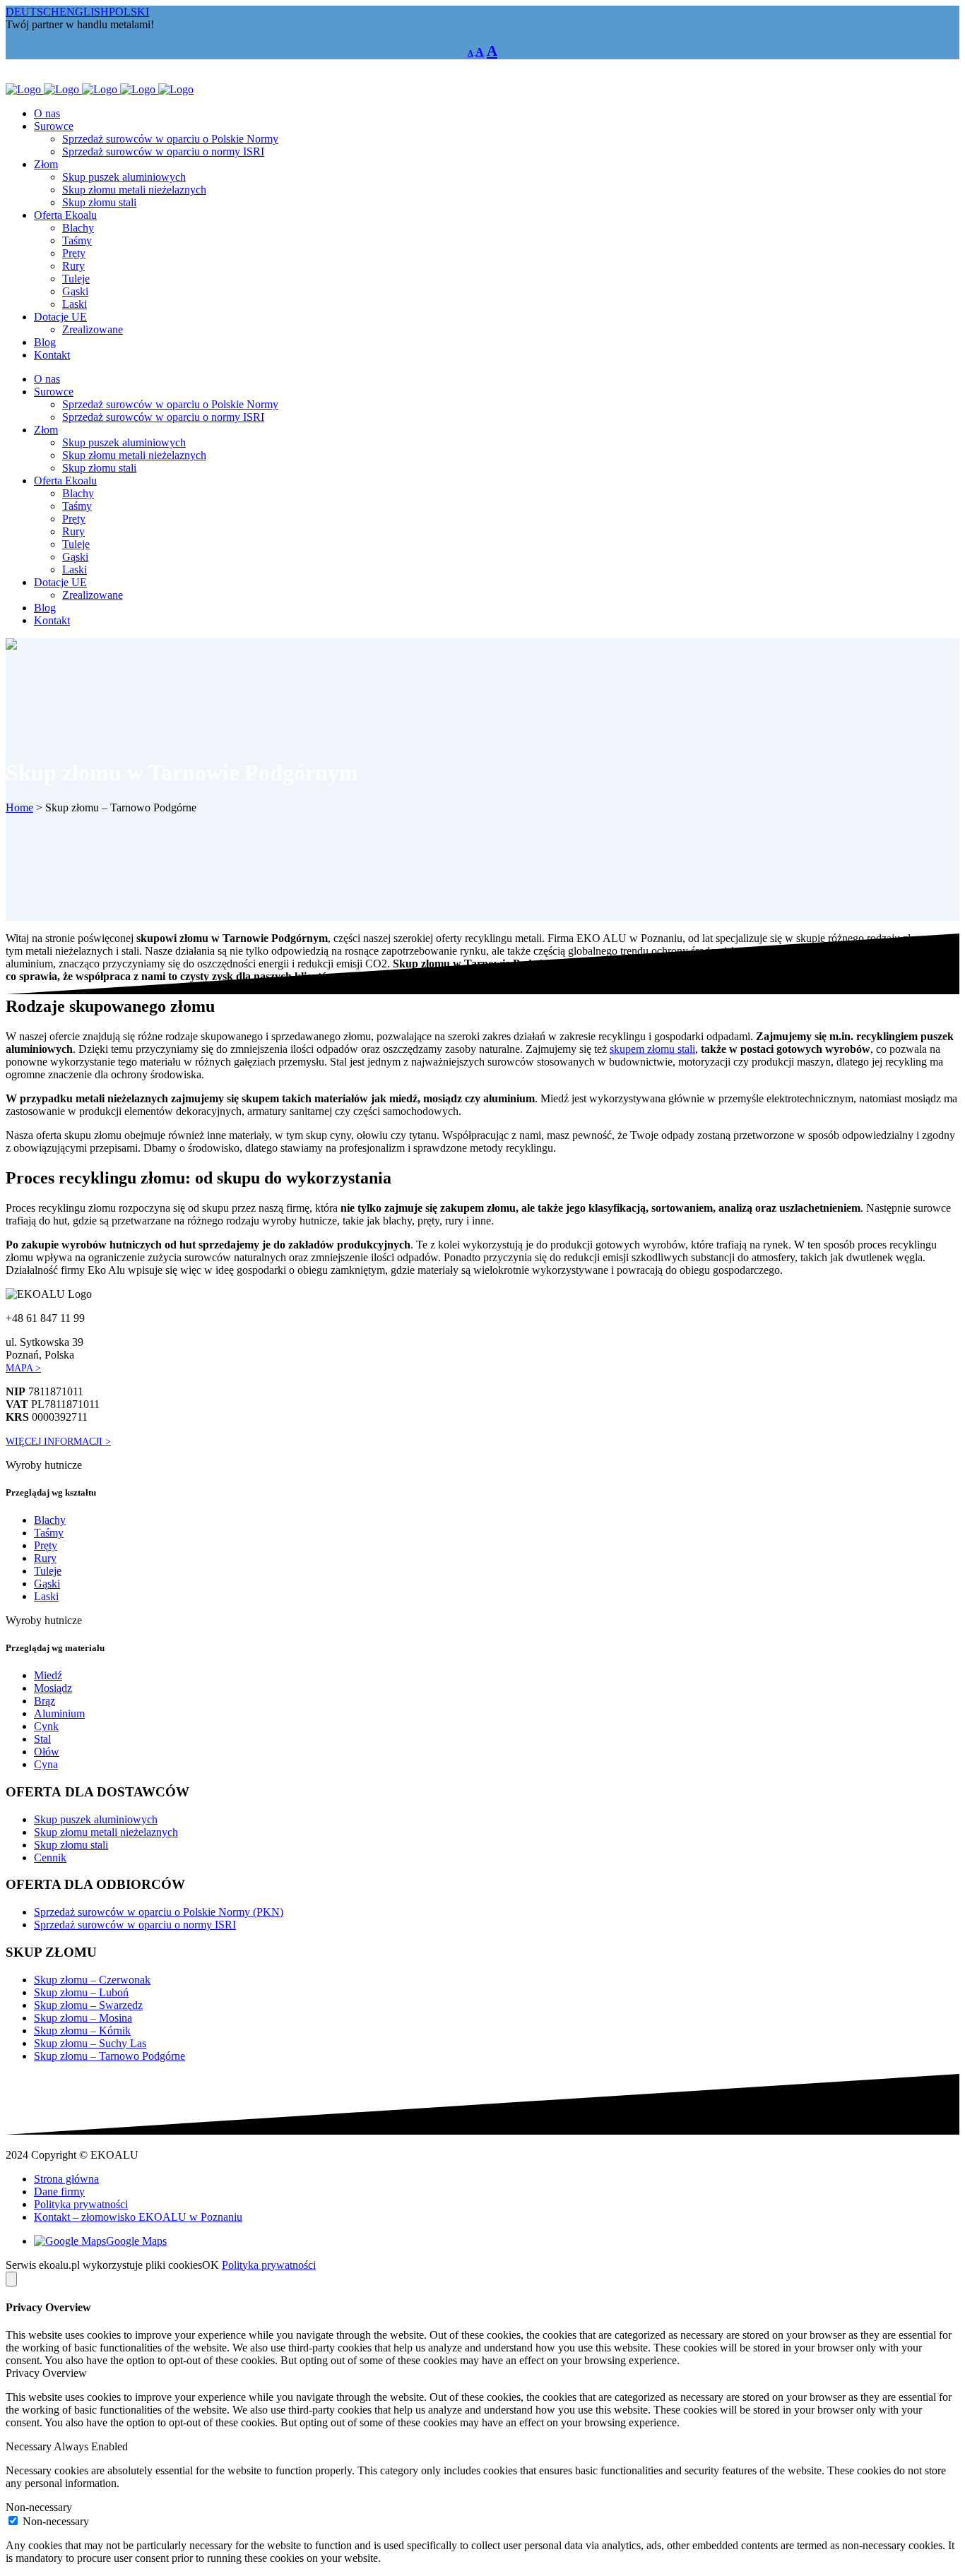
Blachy (50, 1520)
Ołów (47, 1752)
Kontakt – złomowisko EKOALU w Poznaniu (138, 2217)
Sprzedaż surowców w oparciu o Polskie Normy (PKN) (159, 1912)
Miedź (48, 1675)
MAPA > (23, 1368)
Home (19, 807)
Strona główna (66, 2179)
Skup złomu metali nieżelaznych (106, 1832)
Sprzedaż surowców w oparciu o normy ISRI (135, 1925)
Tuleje (48, 1571)
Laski (46, 1596)
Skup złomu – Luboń (81, 1992)
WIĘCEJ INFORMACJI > (58, 1441)
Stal (42, 1739)
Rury (45, 1558)
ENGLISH (84, 12)
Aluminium (59, 1713)
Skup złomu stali (71, 1845)
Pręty (46, 1545)
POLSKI (129, 12)
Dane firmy (59, 2192)
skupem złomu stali (652, 1049)
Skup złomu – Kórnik (82, 2031)
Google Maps (136, 2241)
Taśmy (49, 1533)
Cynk (46, 1726)
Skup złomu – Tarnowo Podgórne (109, 2056)
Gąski (47, 1584)
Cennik (50, 1858)
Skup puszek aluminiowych (96, 1819)
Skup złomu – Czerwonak (92, 1980)
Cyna (46, 1764)
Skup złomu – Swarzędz (88, 2005)
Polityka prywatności (81, 2204)
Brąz (45, 1701)
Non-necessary (56, 2521)
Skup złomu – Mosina (83, 2018)
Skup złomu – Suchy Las (90, 2043)
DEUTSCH (32, 12)
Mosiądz (53, 1688)
